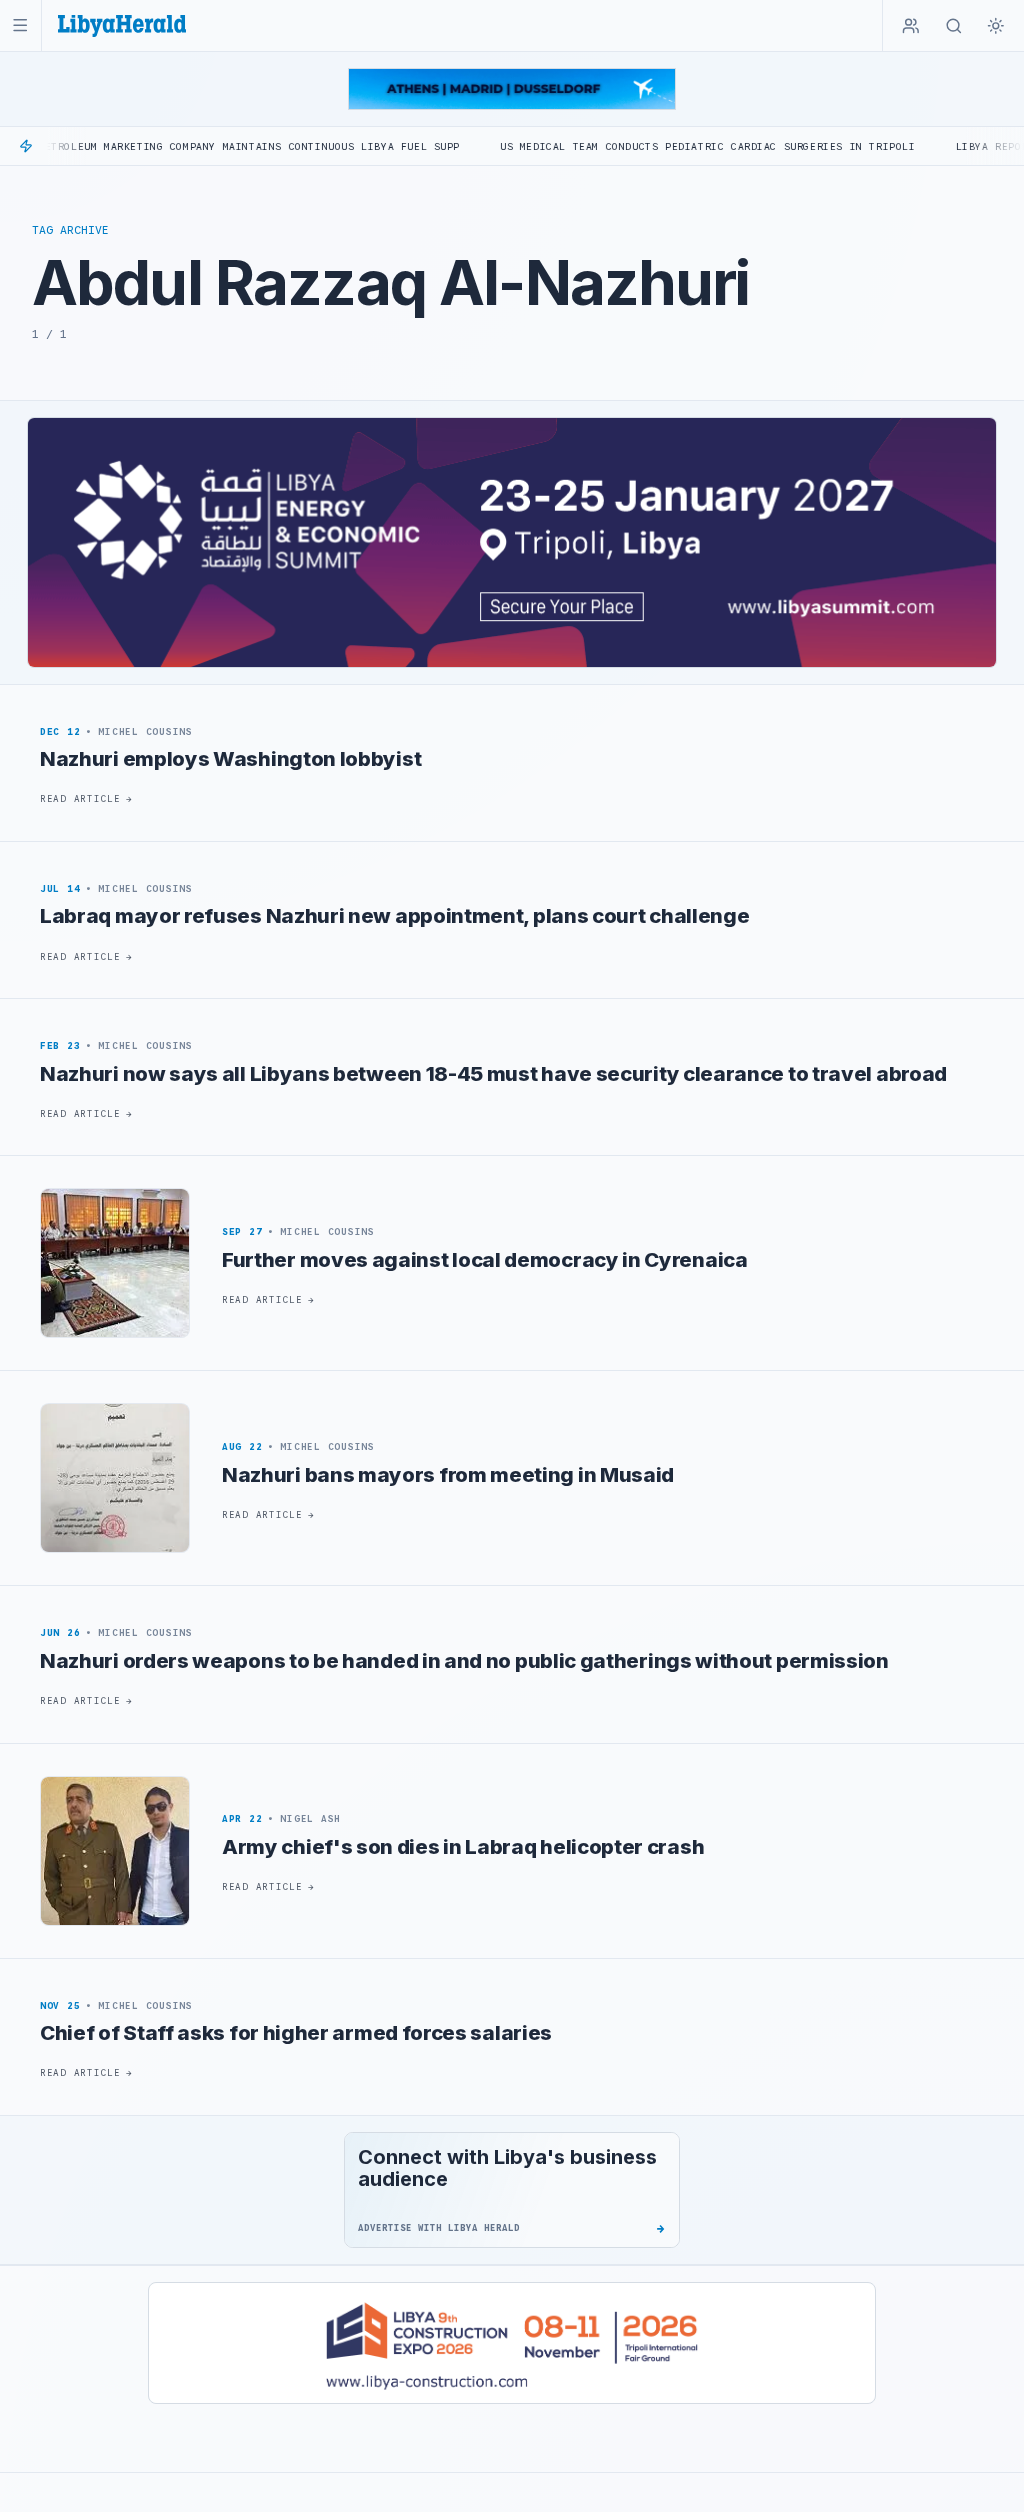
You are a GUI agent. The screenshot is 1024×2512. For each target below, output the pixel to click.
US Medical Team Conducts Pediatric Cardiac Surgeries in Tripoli (637, 146)
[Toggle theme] (996, 26)
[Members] (911, 26)
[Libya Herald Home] (122, 25)
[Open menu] (20, 25)
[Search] (954, 26)
